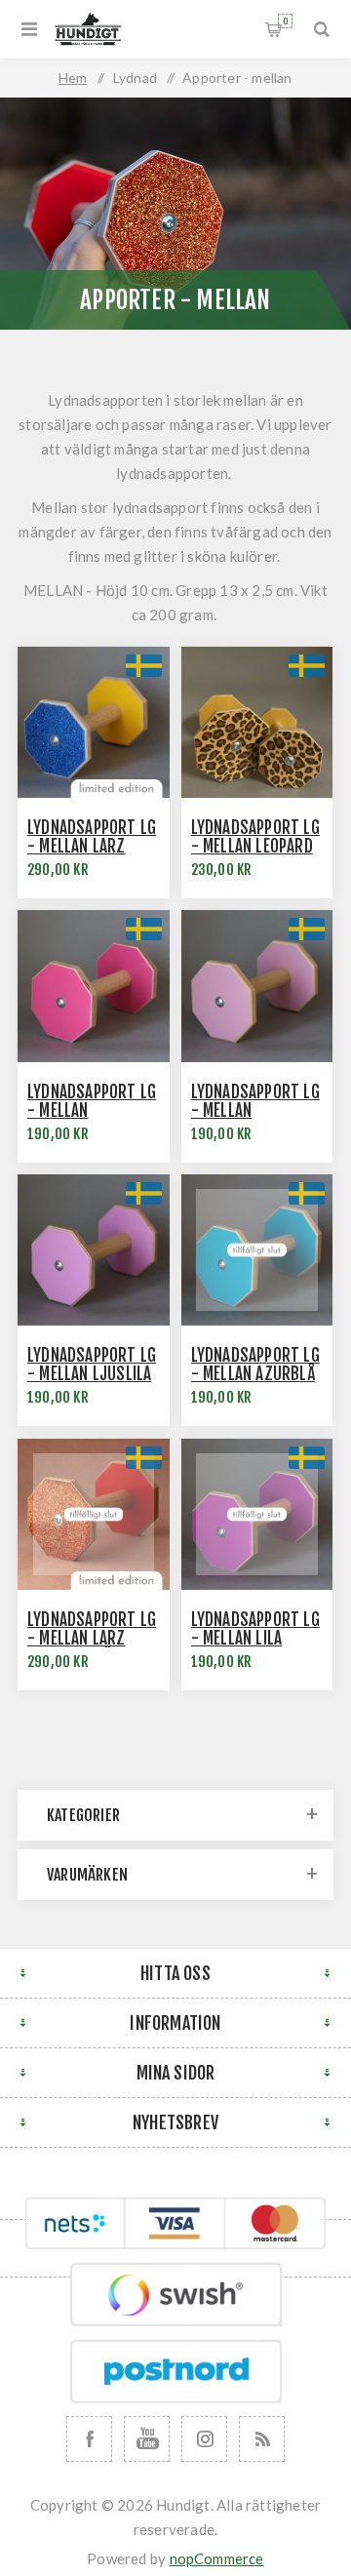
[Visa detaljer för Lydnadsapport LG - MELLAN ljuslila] (94, 1250)
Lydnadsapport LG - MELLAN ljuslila (92, 1365)
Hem (73, 78)
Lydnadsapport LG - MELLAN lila (255, 1629)
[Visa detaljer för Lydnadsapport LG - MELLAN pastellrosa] (257, 986)
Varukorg (285, 21)
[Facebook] (89, 2439)
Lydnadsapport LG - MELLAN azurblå (255, 1365)
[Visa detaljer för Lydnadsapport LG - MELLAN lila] (257, 1515)
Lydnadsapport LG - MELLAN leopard (255, 837)
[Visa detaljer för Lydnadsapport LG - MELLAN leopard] (257, 723)
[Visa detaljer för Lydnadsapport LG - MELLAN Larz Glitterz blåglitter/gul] (94, 723)
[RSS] (262, 2439)
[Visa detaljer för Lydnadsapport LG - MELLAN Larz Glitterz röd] (94, 1515)
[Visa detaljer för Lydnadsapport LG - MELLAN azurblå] (257, 1250)
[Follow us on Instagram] (204, 2439)
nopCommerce (217, 2558)
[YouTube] (147, 2439)
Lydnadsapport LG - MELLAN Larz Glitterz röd (92, 1638)
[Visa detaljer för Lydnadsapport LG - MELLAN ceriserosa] (94, 986)
